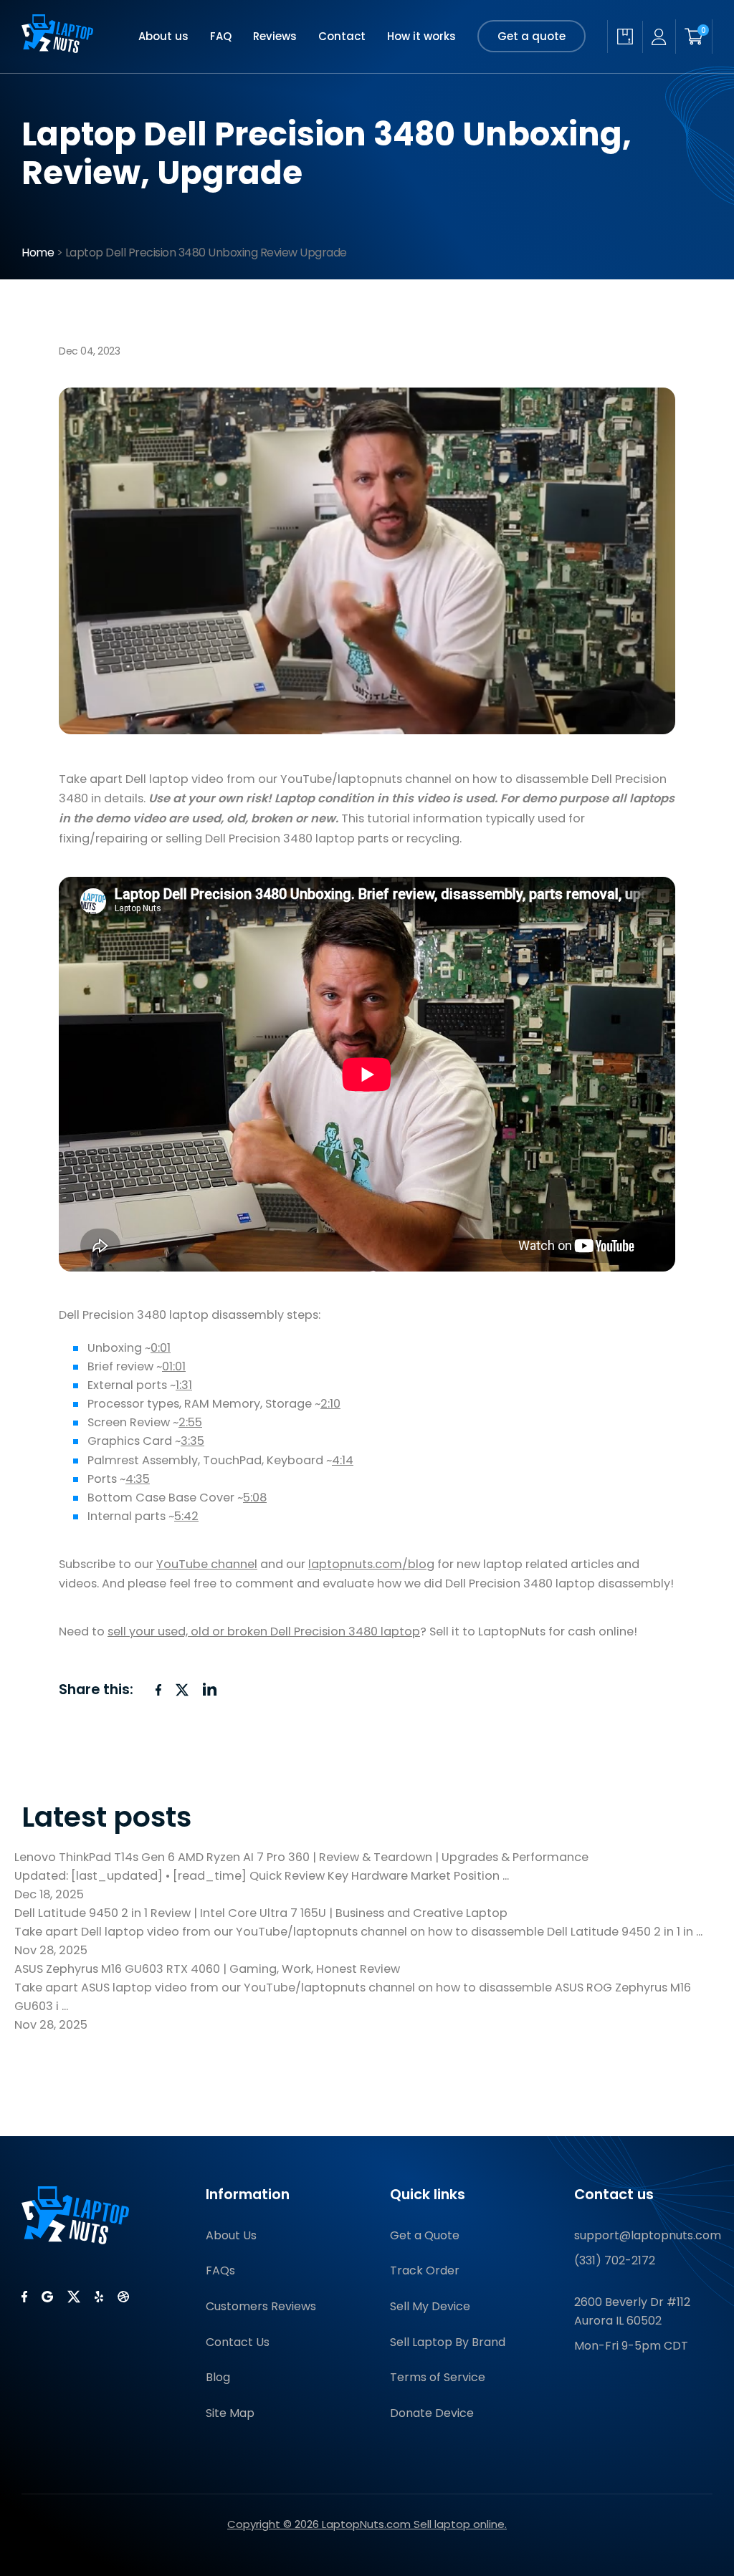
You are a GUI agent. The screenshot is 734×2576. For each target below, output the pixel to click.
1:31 (184, 1385)
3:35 (192, 1441)
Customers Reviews (261, 2306)
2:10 (330, 1404)
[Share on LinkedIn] (210, 1689)
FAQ (221, 36)
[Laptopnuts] (57, 37)
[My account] (659, 37)
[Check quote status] (625, 37)
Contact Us (238, 2342)
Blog (218, 2377)
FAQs (220, 2270)
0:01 (161, 1348)
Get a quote (532, 36)
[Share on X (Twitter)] (182, 1690)
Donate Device (432, 2413)
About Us (231, 2235)
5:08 (255, 1498)
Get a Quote (425, 2235)
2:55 (190, 1422)
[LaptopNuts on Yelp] (99, 2297)
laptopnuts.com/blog (371, 1564)
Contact (342, 36)
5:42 (186, 1516)
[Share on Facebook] (158, 1690)
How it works (421, 36)
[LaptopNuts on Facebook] (24, 2297)
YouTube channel (207, 1564)
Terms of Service (438, 2377)
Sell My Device (430, 2306)
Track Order (425, 2270)
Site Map (230, 2413)
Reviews (275, 36)
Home (38, 253)
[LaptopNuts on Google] (47, 2297)
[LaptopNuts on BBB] (123, 2297)
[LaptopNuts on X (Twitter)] (74, 2297)
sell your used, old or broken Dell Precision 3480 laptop (264, 1631)
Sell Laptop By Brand (448, 2342)
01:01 (174, 1366)
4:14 (343, 1460)
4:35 (138, 1479)
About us (163, 36)
